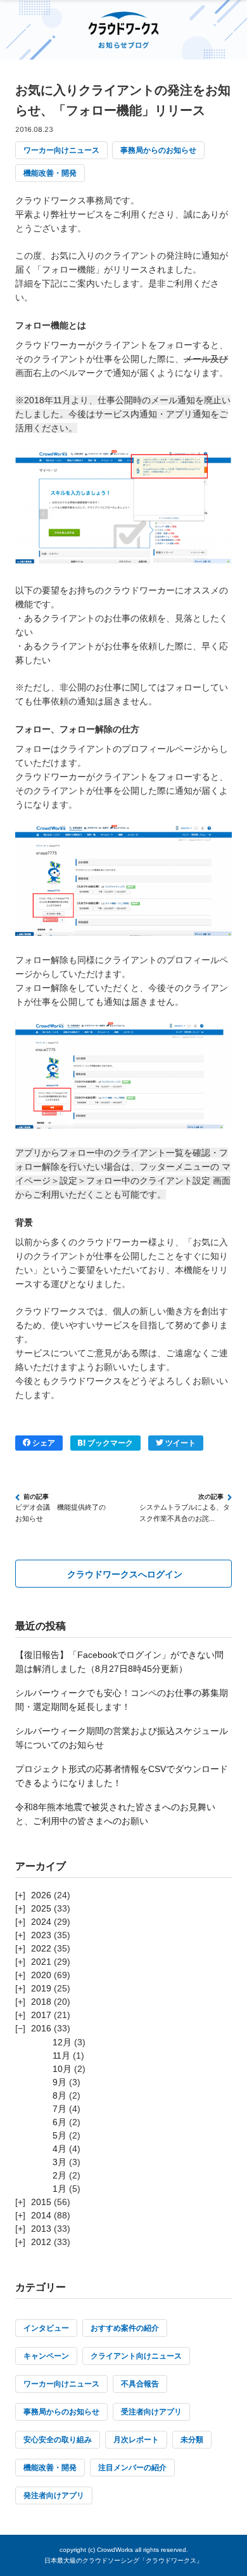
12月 (62, 2042)
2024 (41, 1922)
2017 (41, 2015)
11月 (61, 2055)
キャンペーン (46, 2356)
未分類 (192, 2440)
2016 (41, 2028)
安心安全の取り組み (58, 2440)
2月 (60, 2175)
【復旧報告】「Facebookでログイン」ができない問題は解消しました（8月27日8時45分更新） (119, 1662)
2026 (41, 1895)
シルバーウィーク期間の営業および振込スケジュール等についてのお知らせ (122, 1738)
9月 (60, 2082)
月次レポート (136, 2440)
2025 (41, 1908)
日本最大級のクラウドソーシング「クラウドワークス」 (123, 2560)
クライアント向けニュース (136, 2356)
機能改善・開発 (50, 173)
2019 (41, 1988)
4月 (60, 2149)
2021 (41, 1962)
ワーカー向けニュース (61, 150)
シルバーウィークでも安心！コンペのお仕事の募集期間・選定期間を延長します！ (122, 1700)
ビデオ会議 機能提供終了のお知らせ (60, 1513)
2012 (41, 2242)
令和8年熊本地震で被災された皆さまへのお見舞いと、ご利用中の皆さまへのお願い (115, 1814)
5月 (60, 2135)
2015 (41, 2202)
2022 (41, 1948)
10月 (62, 2069)
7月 (60, 2109)
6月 (60, 2122)
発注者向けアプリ (54, 2495)
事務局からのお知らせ (158, 150)
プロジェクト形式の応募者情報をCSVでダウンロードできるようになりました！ (122, 1776)
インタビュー (46, 2328)
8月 (60, 2095)
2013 (41, 2229)
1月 (60, 2189)
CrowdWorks (115, 2550)
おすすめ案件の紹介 (125, 2328)
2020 (41, 1975)
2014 (41, 2215)
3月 (60, 2162)
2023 (41, 1935)
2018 (41, 2002)
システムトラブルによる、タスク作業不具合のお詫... (185, 1513)
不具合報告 (140, 2384)
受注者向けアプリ (151, 2412)
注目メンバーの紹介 (132, 2468)
